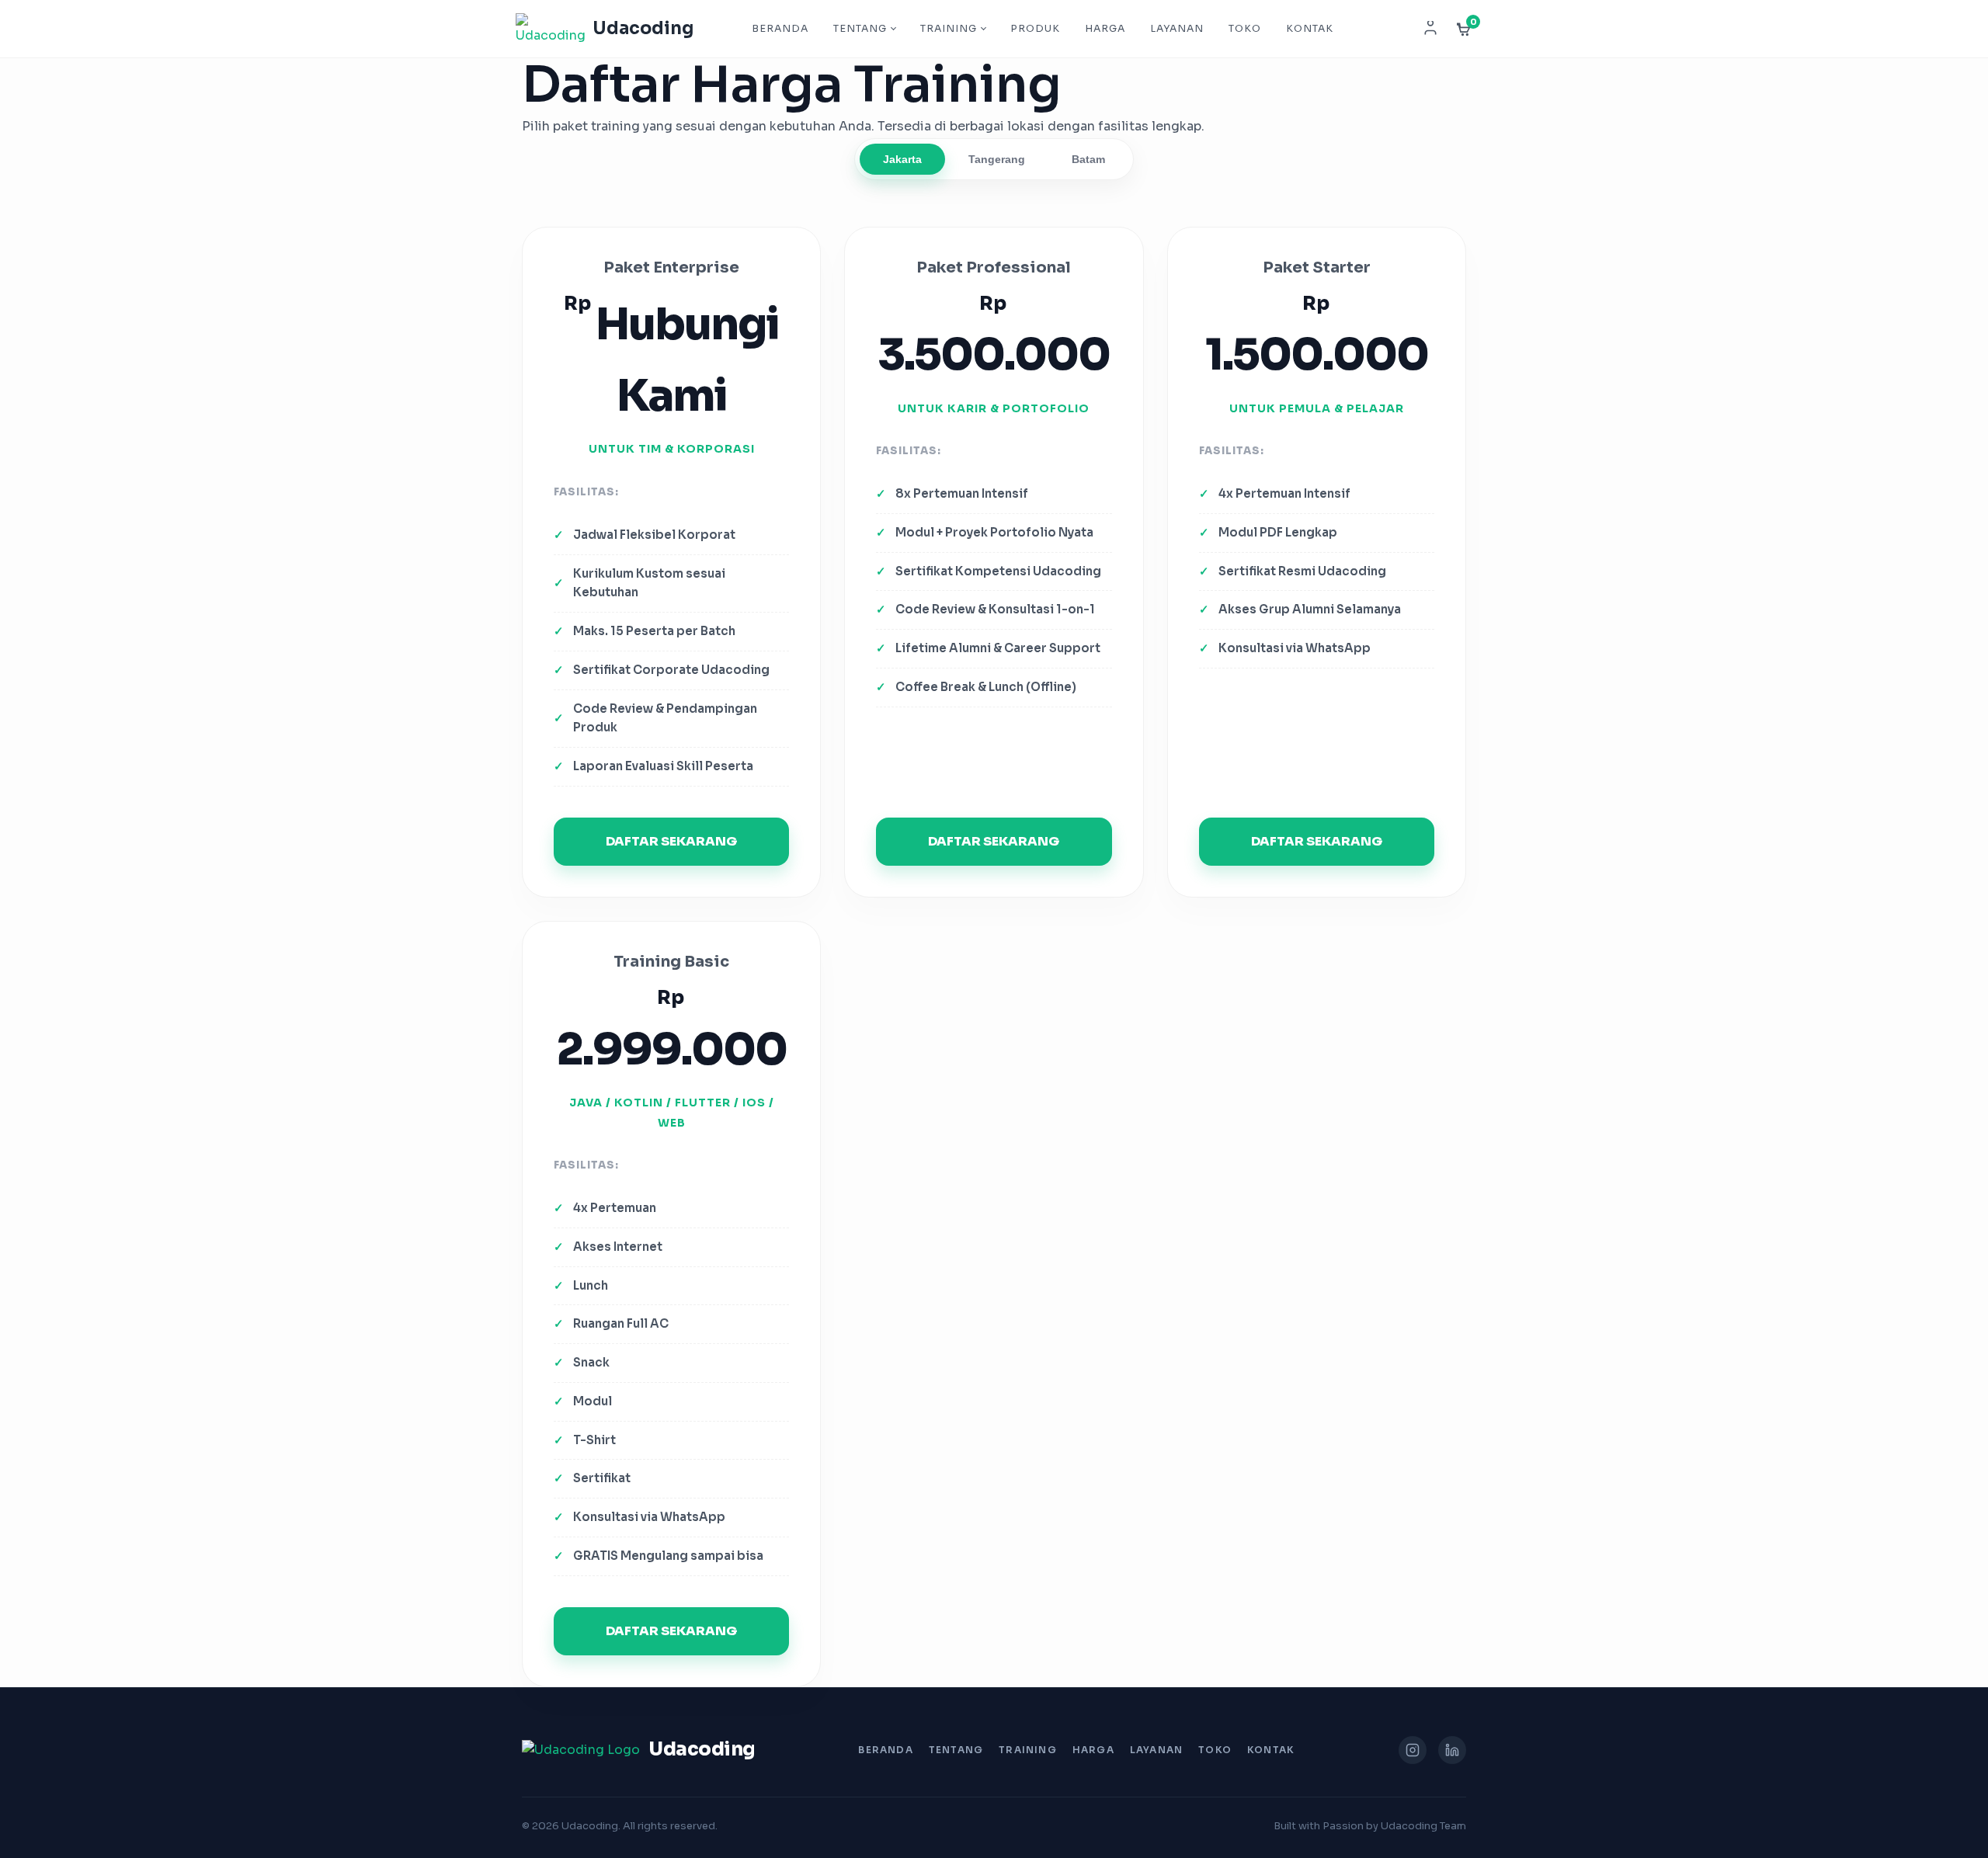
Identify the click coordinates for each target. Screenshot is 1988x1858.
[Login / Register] (1430, 29)
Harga (1105, 29)
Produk (1035, 29)
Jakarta (902, 159)
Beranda (780, 29)
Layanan (1177, 29)
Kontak (1310, 29)
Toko (1245, 29)
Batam (1088, 159)
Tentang (860, 29)
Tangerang (997, 159)
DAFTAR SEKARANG (671, 841)
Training (949, 29)
